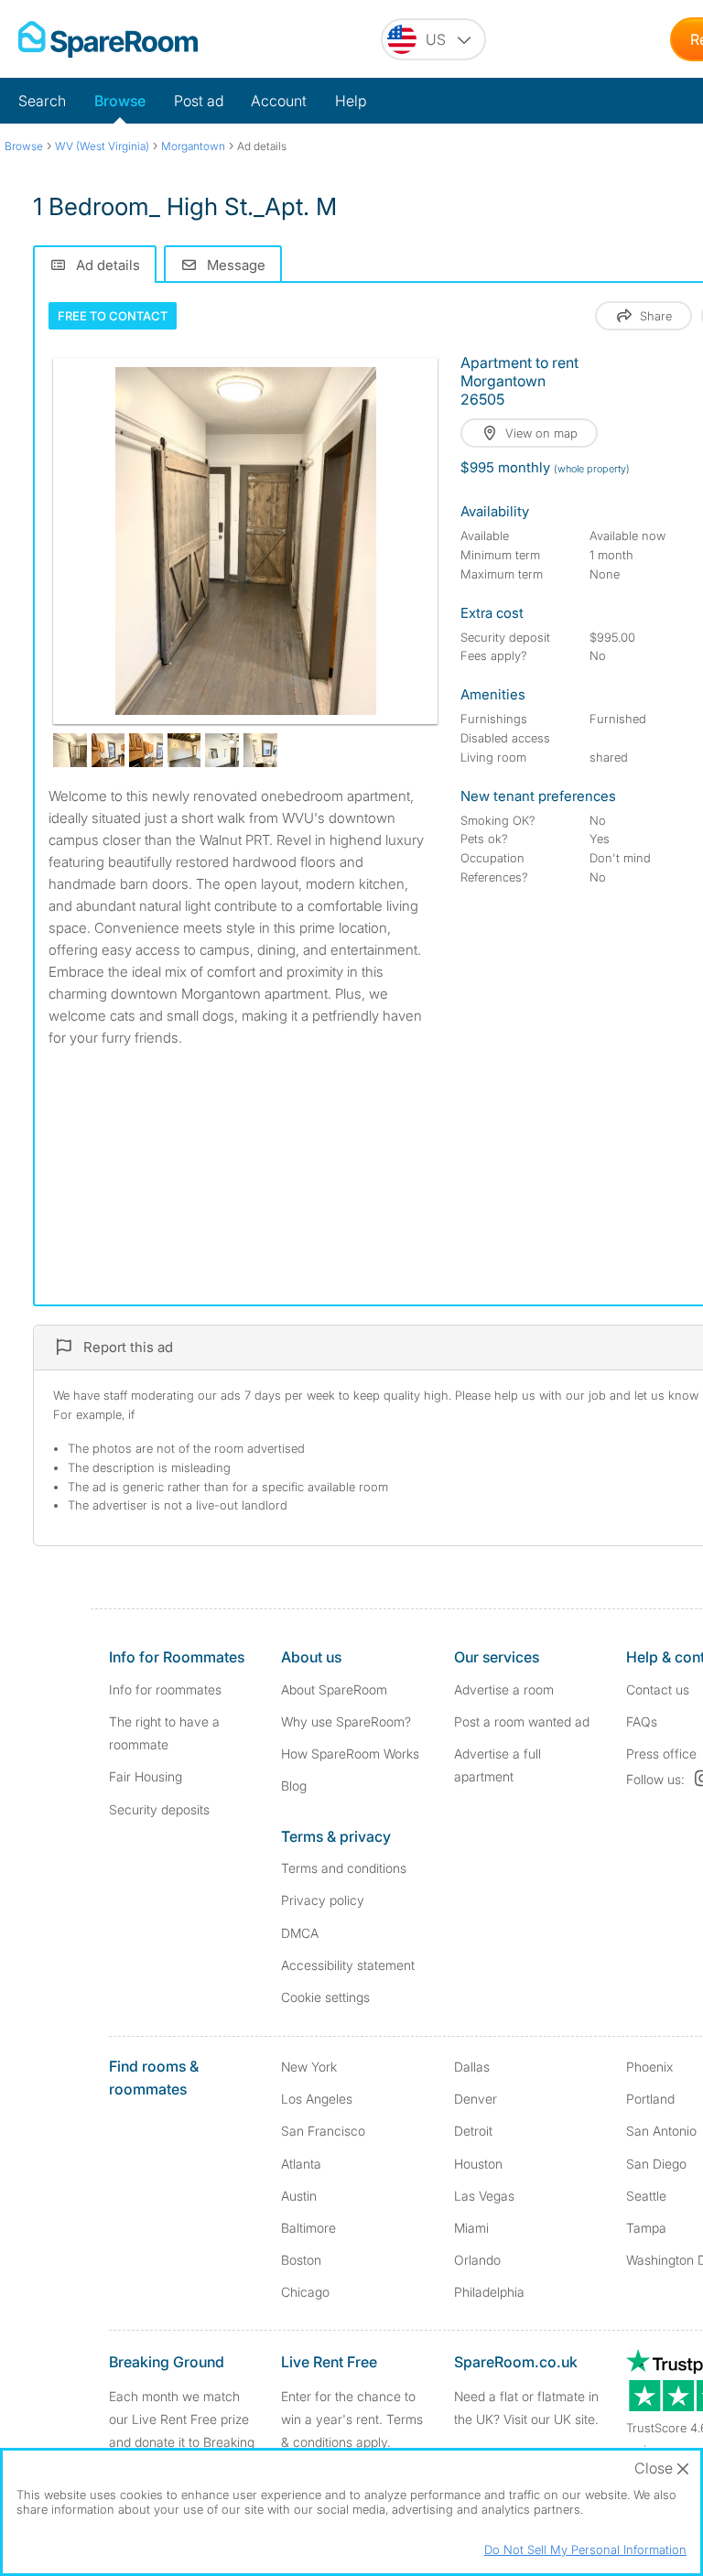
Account (279, 101)
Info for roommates (165, 1689)
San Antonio (661, 2131)
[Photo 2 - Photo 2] (70, 750)
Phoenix (649, 2067)
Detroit (473, 2131)
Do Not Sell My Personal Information (585, 2549)
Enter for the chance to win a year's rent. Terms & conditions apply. (352, 2419)
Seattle (646, 2196)
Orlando (477, 2260)
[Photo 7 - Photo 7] (260, 750)
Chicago (305, 2292)
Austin (299, 2196)
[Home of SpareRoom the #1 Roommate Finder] (108, 39)
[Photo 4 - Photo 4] (146, 750)
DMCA (300, 1933)
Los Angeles (317, 2099)
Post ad (199, 101)
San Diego (656, 2164)
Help (351, 101)
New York (309, 2067)
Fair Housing (146, 1776)
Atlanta (301, 2164)
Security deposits (159, 1809)
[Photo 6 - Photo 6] (222, 750)
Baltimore (308, 2228)
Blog (294, 1786)
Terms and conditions (344, 1868)
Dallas (472, 2067)
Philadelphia (489, 2292)
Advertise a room (504, 1689)
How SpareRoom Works (350, 1753)
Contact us (658, 1689)
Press (661, 1753)
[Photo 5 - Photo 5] (184, 750)
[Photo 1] (246, 541)
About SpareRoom (334, 1689)
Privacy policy (323, 1900)
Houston (478, 2164)
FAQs (642, 1721)
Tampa (646, 2228)
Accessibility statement (348, 1965)
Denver (476, 2099)
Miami (471, 2228)
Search (42, 101)
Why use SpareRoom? (346, 1721)
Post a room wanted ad (522, 1721)
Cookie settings (325, 1997)
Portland (650, 2099)
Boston (301, 2260)
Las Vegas (484, 2196)
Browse (120, 101)
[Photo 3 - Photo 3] (108, 750)
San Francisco (323, 2131)
